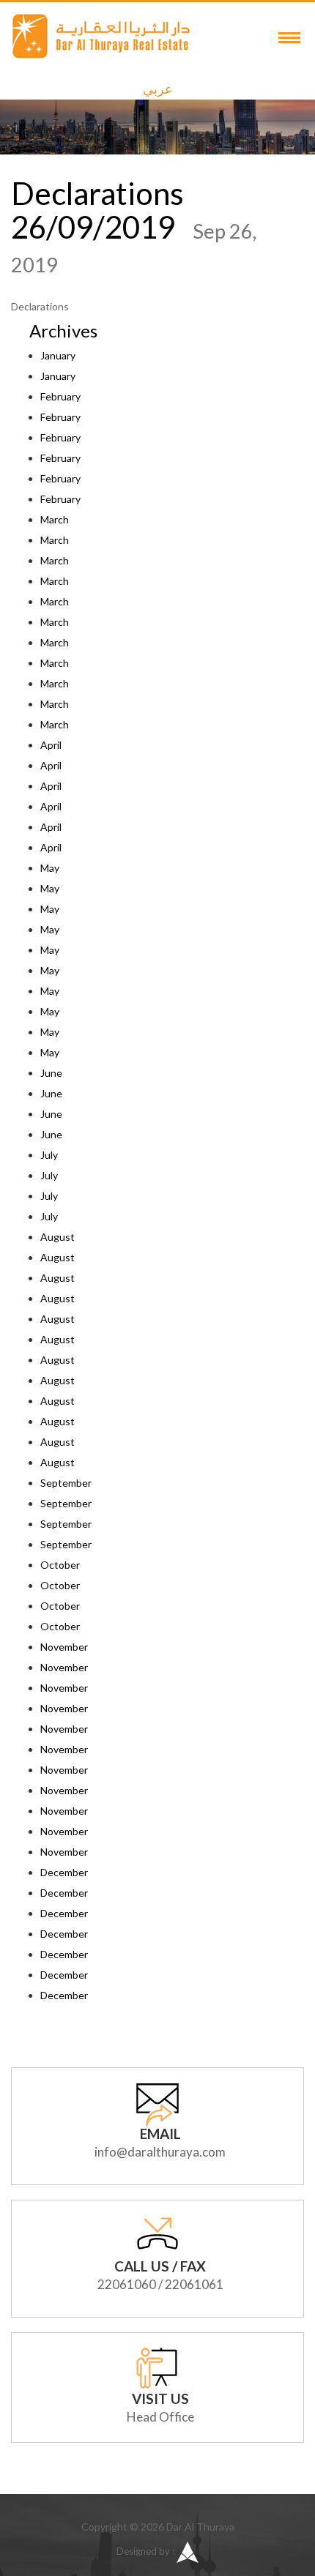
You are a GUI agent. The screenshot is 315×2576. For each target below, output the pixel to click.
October (60, 1565)
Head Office (160, 2417)
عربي (158, 89)
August (58, 1237)
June (51, 1073)
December (64, 1872)
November (64, 1647)
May (50, 868)
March (55, 519)
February (60, 396)
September (66, 1483)
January (58, 355)
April (51, 745)
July (49, 1155)
